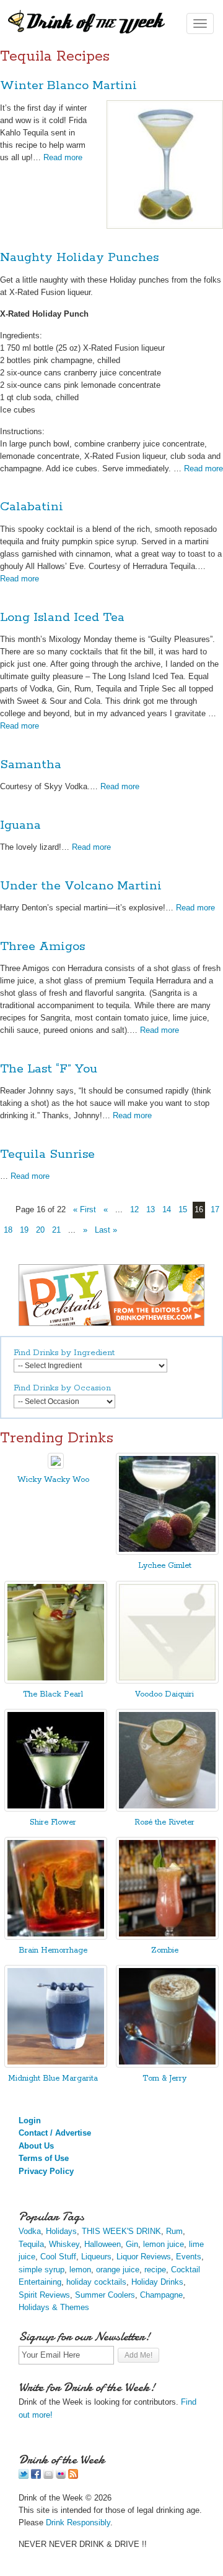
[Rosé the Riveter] (167, 1809)
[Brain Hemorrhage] (56, 1937)
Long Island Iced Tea (62, 618)
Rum (174, 2231)
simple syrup (42, 2270)
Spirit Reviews (44, 2295)
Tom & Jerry (164, 2078)
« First (85, 1209)
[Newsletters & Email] (48, 2476)
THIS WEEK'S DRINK (121, 2231)
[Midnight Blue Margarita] (56, 2065)
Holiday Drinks (157, 2282)
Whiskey (64, 2244)
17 (215, 1209)
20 (40, 1230)
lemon (80, 2270)
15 (183, 1209)
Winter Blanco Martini (68, 86)
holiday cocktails (96, 2282)
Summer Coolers (105, 2295)
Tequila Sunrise (47, 1154)
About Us (36, 2146)
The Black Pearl (53, 1694)
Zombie (165, 1950)
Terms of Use (44, 2158)
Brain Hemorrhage (53, 1950)
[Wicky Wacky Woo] (56, 1466)
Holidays (61, 2231)
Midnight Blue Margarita (53, 2078)
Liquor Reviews (144, 2257)
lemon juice (164, 2244)
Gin (132, 2244)
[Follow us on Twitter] (24, 2476)
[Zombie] (167, 1937)
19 (24, 1230)
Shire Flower (53, 1822)
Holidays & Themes (54, 2307)
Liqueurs (96, 2257)
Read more (63, 157)
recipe (155, 2270)
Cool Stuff (58, 2257)
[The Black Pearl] (56, 1681)
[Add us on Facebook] (36, 2476)
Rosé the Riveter (164, 1822)
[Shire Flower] (56, 1809)
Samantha (31, 765)
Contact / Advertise (55, 2133)
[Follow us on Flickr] (61, 2476)
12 (134, 1209)
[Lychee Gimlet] (167, 1552)
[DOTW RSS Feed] (73, 2476)
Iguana (20, 825)
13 (151, 1209)
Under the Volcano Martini (81, 886)
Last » (106, 1230)
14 (167, 1209)
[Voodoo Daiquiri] (167, 1681)
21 (56, 1230)
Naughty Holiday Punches (79, 258)
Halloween (103, 2244)
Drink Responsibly (78, 2523)
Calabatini (32, 507)
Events (189, 2257)
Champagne (161, 2295)
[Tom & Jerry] (167, 2065)
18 (8, 1230)
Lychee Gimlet (165, 1566)
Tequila (31, 2244)
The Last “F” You (49, 1069)
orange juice (118, 2270)
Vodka (30, 2231)
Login (30, 2120)
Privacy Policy (46, 2171)
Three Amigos (42, 947)
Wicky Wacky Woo (53, 1480)
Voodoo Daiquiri (164, 1694)
